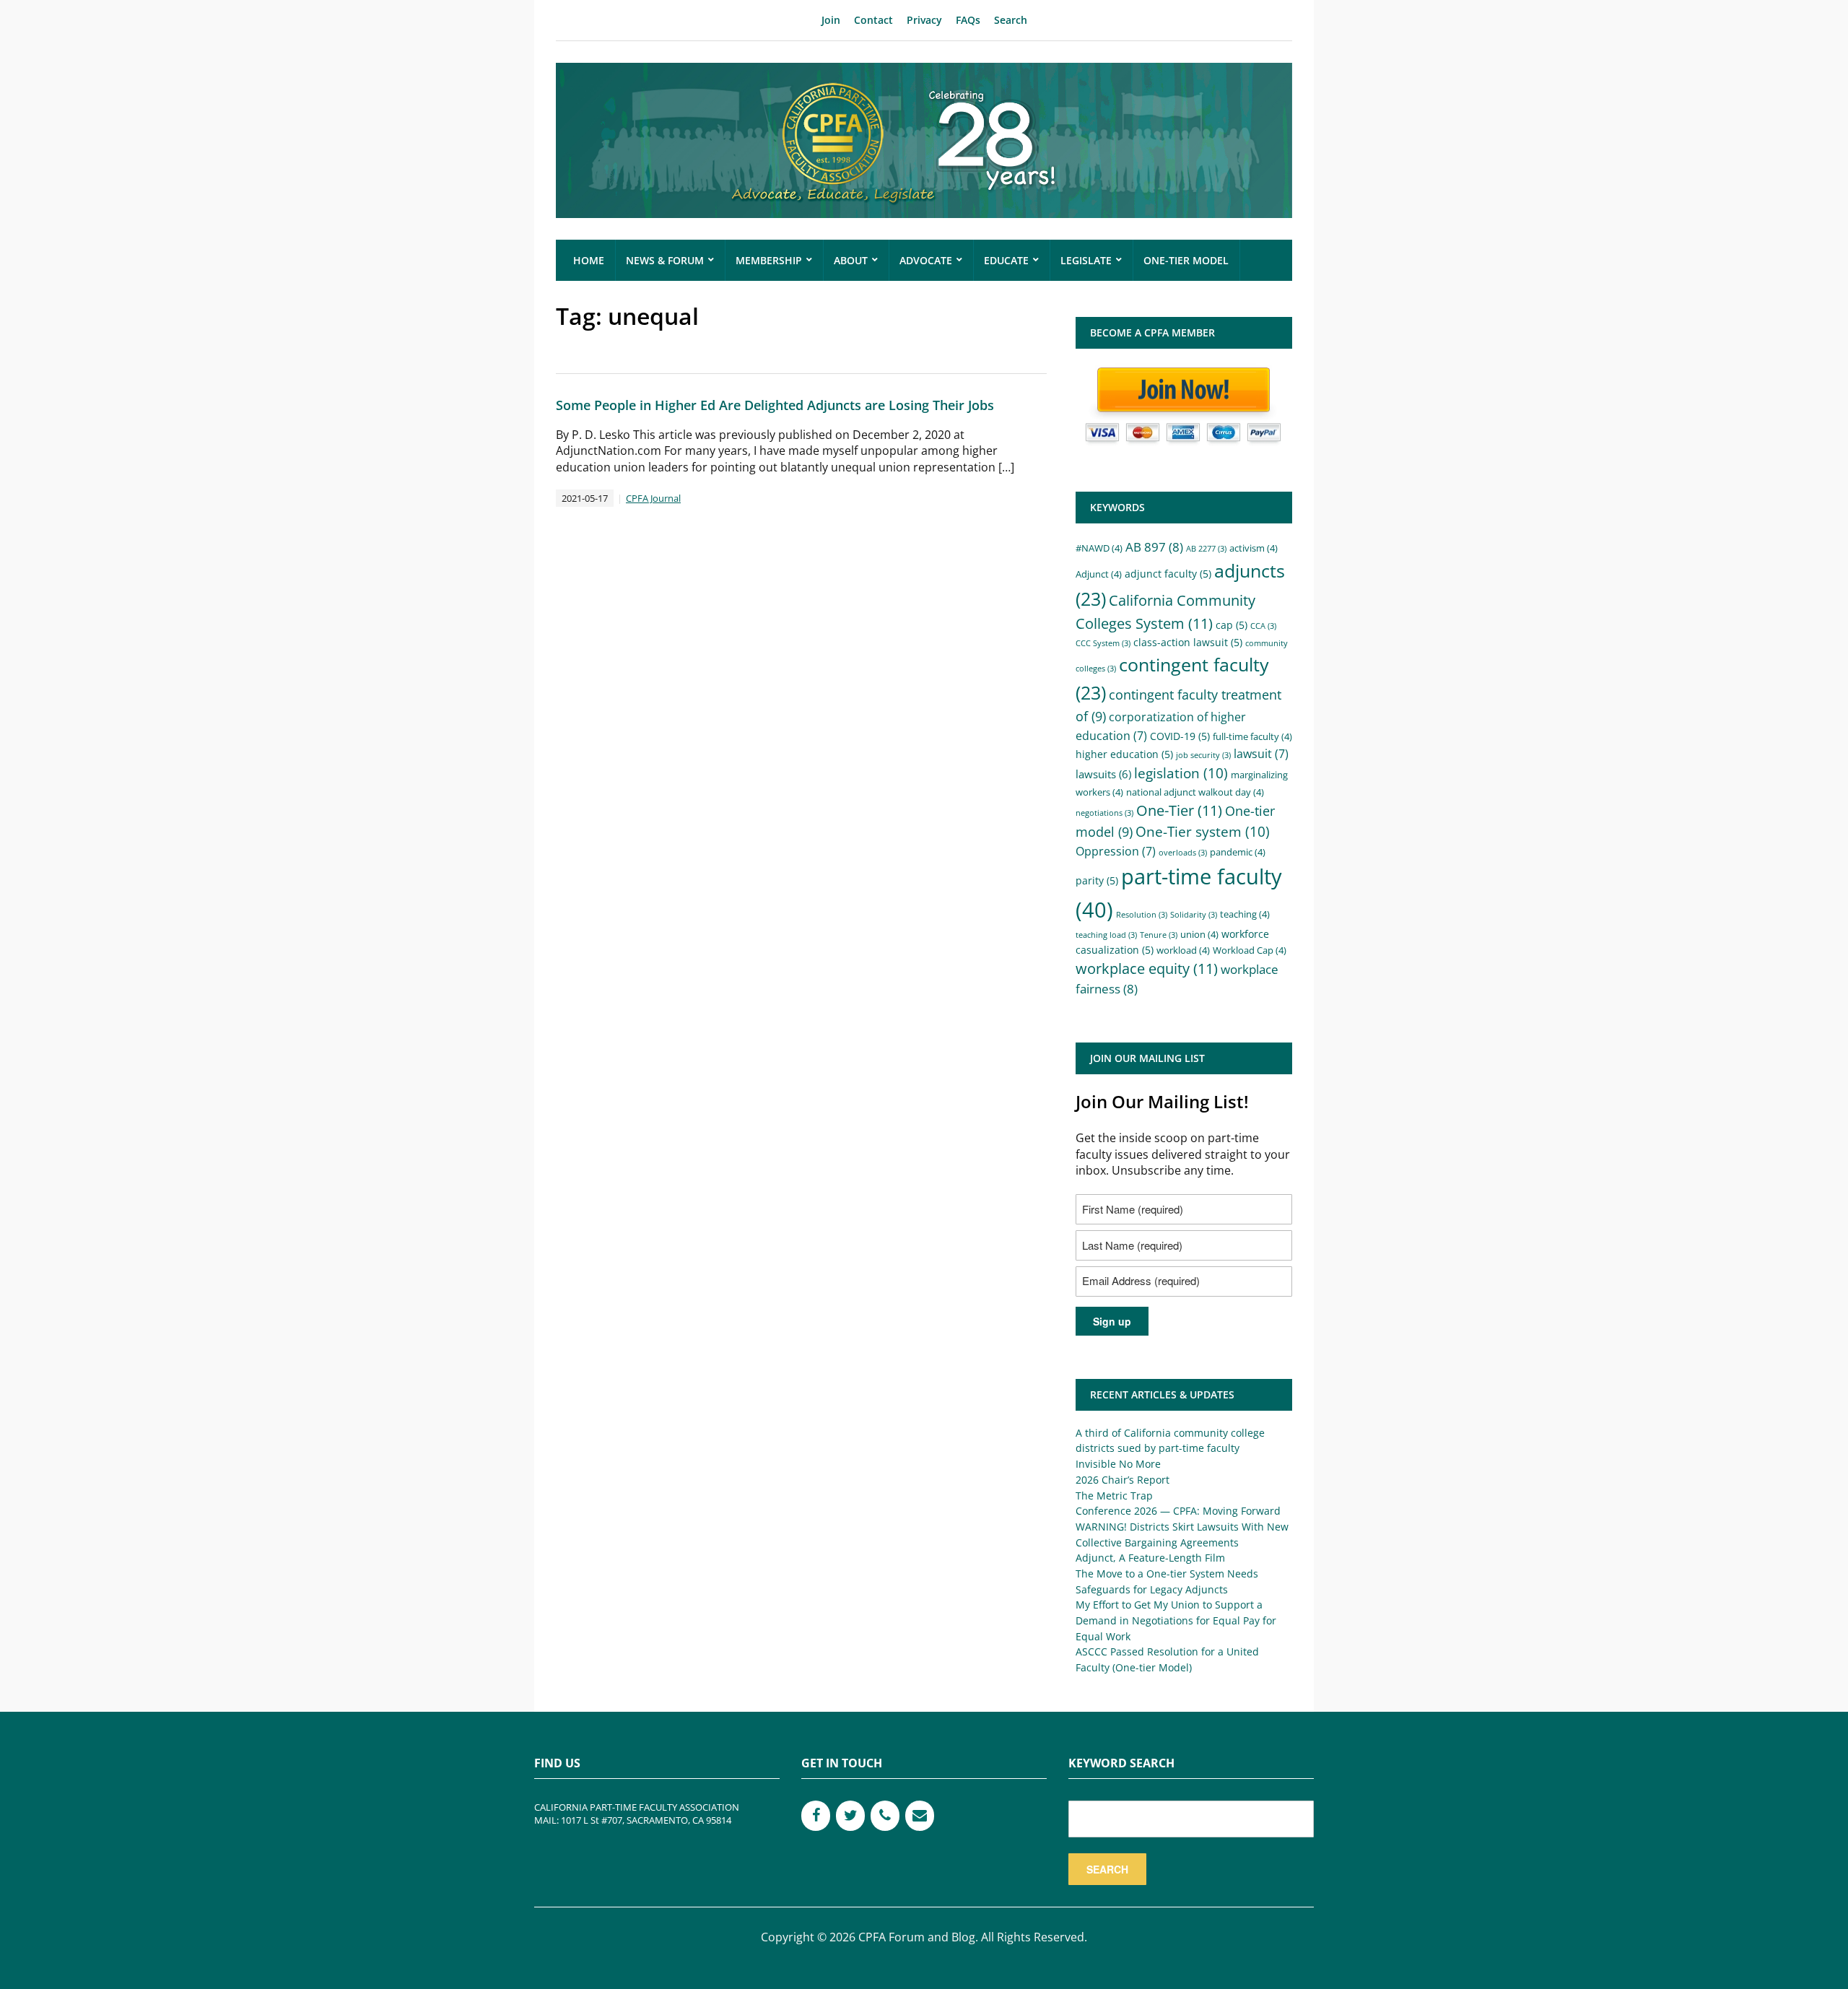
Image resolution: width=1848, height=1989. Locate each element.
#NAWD (1099, 548)
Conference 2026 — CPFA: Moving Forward (1178, 1511)
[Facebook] (816, 1816)
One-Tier (1179, 810)
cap (1232, 625)
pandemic (1238, 852)
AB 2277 (1206, 549)
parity (1097, 880)
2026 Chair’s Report (1123, 1480)
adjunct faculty (1168, 574)
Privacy (924, 20)
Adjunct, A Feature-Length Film (1150, 1558)
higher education (1124, 754)
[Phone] (885, 1816)
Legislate (1086, 260)
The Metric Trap (1114, 1496)
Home (589, 260)
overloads (1183, 853)
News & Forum (665, 260)
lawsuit (1261, 754)
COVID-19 (1180, 736)
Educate (1006, 260)
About (851, 260)
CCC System (1103, 643)
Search (1011, 20)
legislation (1181, 773)
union (1199, 935)
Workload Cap (1250, 950)
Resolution (1142, 915)
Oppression (1116, 851)
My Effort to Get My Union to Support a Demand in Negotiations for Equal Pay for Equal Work (1176, 1620)
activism (1254, 548)
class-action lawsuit (1188, 642)
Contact (873, 20)
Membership (769, 260)
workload (1183, 950)
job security (1203, 755)
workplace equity (1147, 969)
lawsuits (1103, 774)
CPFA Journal (653, 498)
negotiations (1104, 813)
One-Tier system (1203, 832)
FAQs (968, 20)
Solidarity (1194, 915)
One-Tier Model (1186, 260)
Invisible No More (1118, 1464)
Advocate (926, 260)
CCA (1263, 626)
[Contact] (920, 1816)
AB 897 (1154, 547)
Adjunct (1099, 574)
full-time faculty (1252, 737)
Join (831, 20)
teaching (1245, 914)
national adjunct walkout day (1195, 792)
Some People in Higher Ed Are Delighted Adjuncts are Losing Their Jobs (775, 405)
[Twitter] (850, 1816)
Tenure (1159, 935)
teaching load (1106, 935)
